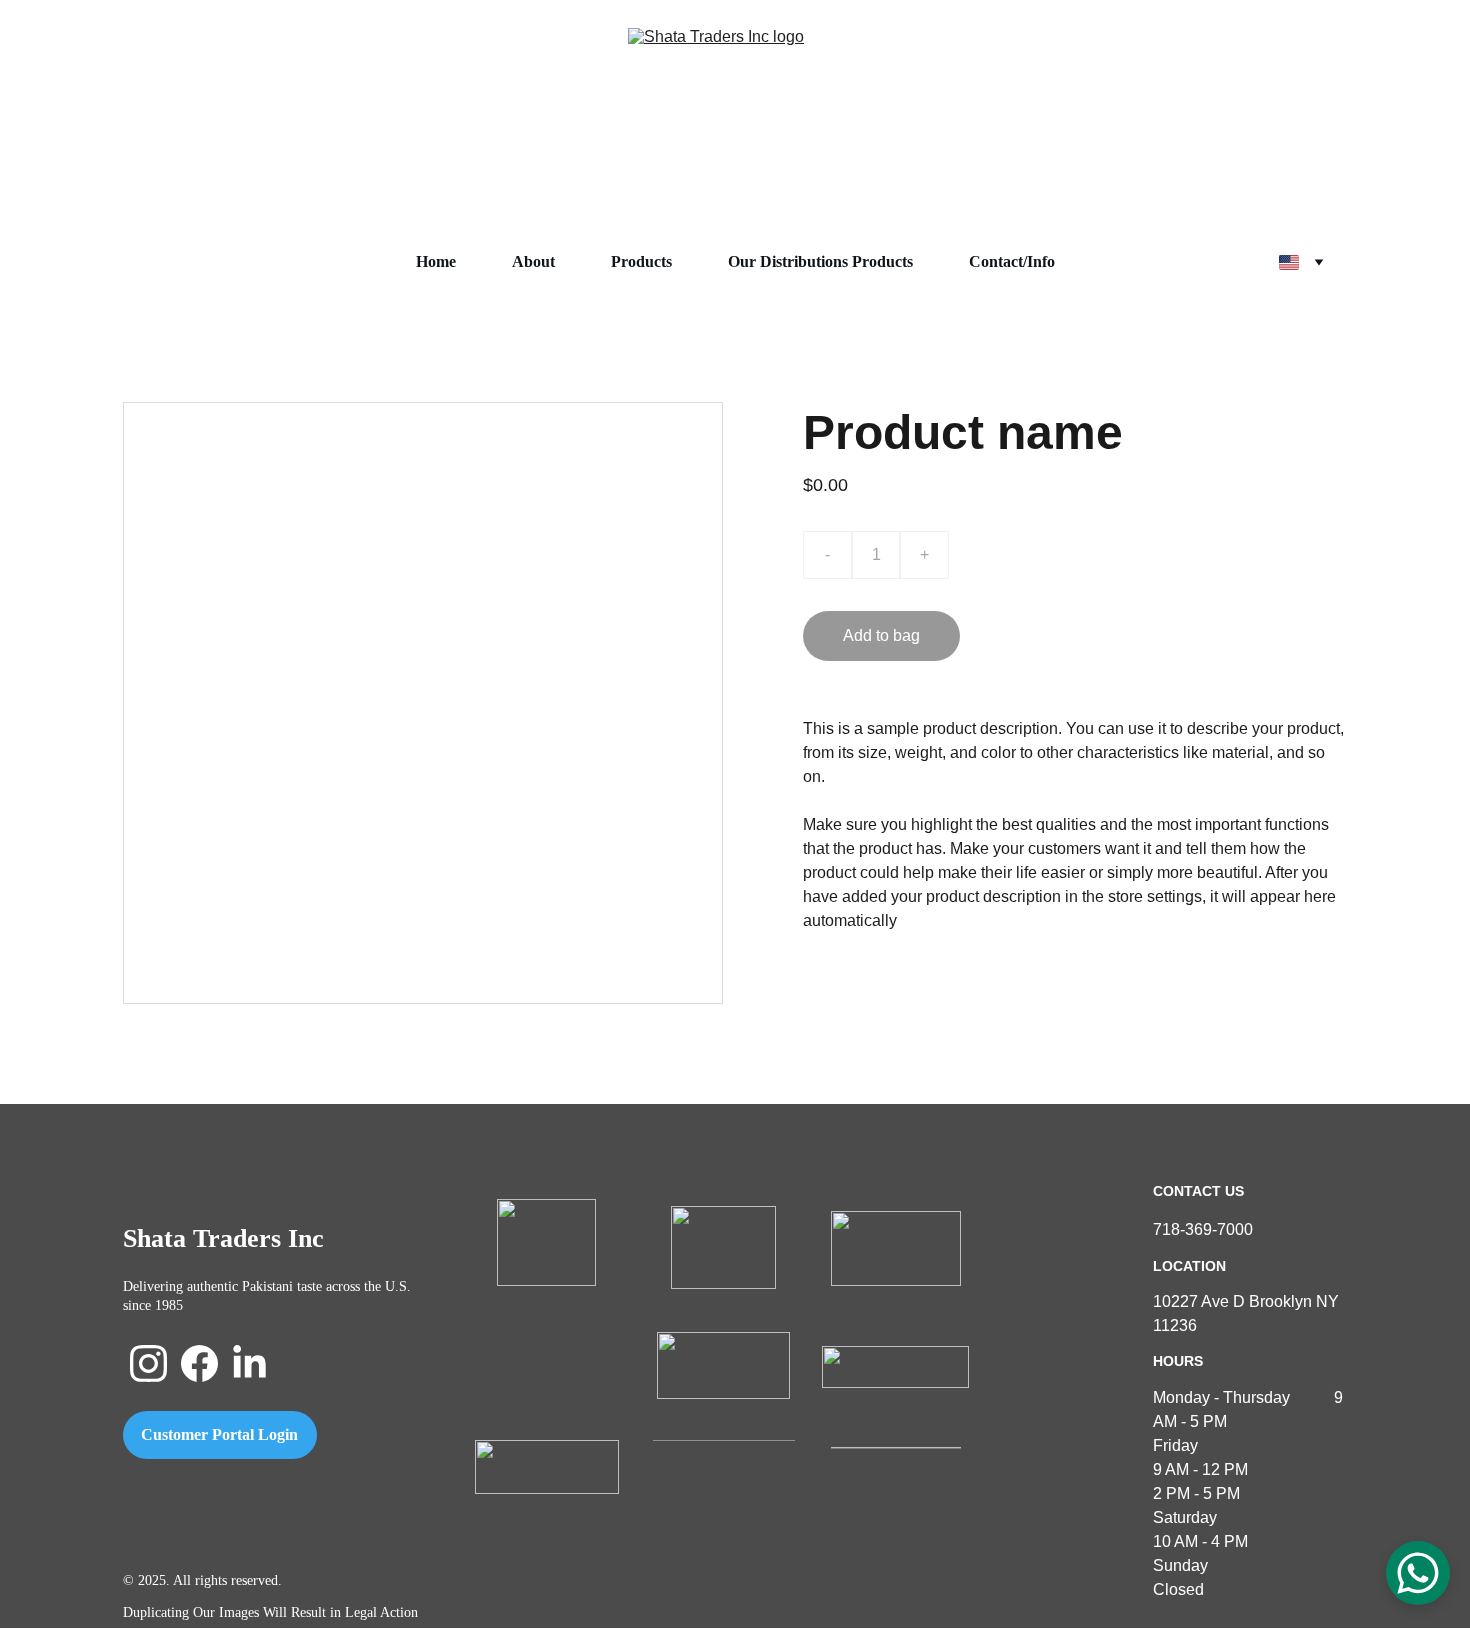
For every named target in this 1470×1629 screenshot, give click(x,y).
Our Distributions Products (820, 261)
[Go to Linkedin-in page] (249, 1363)
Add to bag (881, 635)
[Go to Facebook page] (199, 1363)
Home (436, 261)
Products (641, 261)
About (533, 261)
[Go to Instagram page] (148, 1363)
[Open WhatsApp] (1418, 1573)
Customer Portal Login (219, 1434)
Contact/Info (1012, 261)
